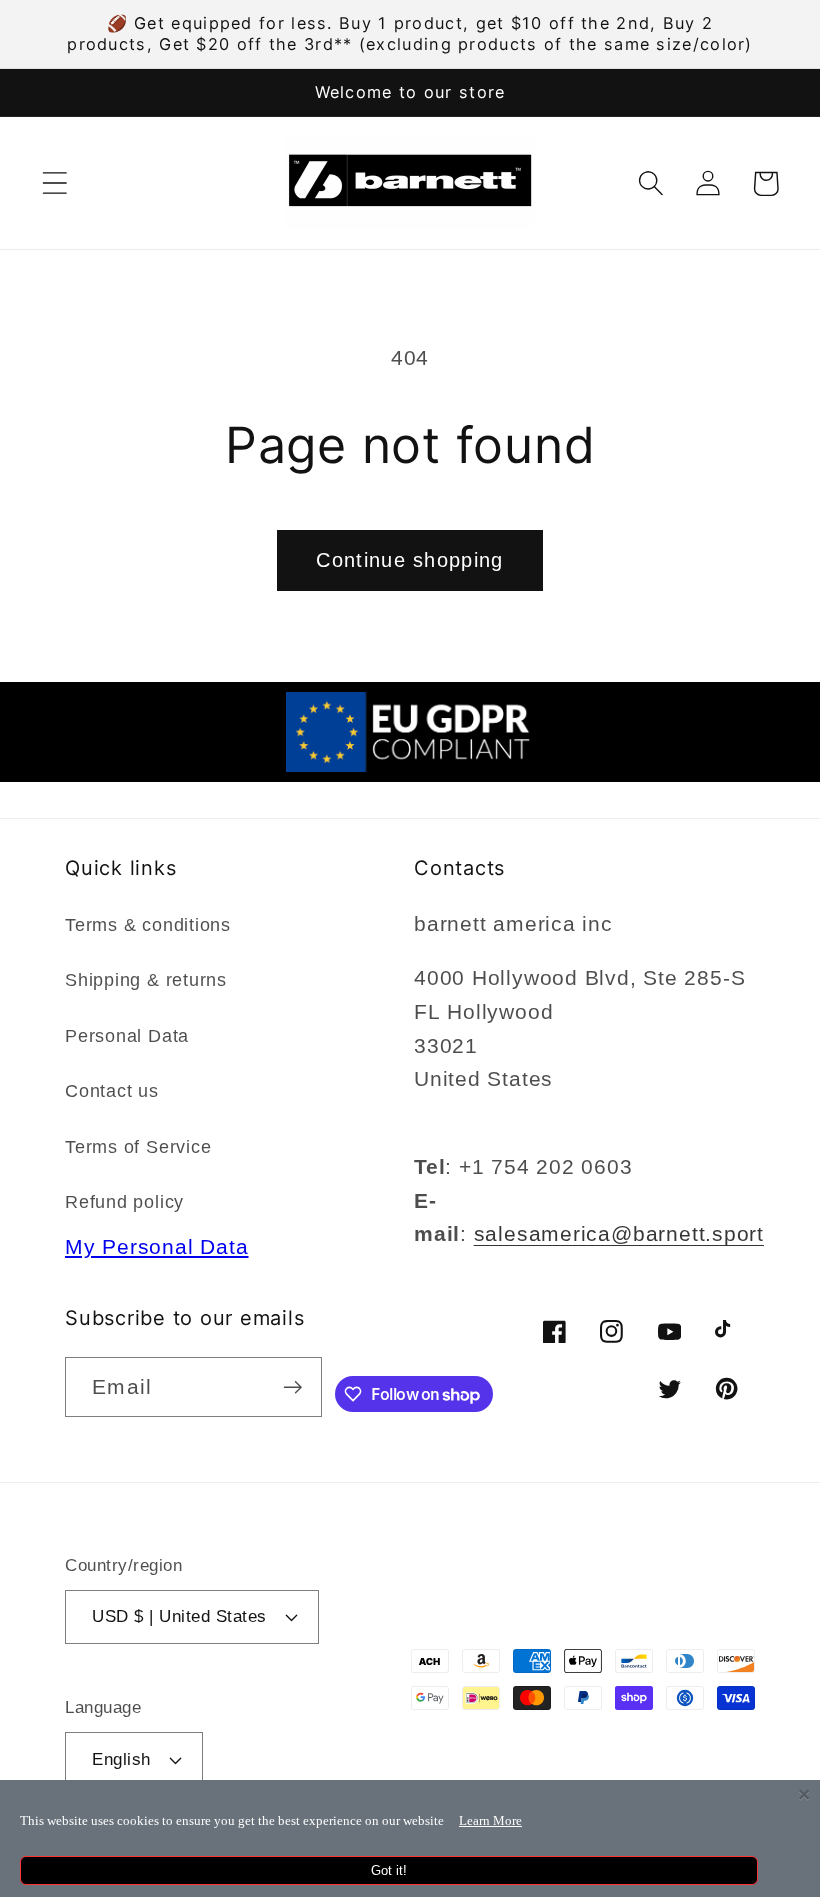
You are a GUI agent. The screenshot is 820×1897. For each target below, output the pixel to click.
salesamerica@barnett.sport (619, 1233)
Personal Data (127, 1036)
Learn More (490, 1820)
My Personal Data (156, 1246)
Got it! (389, 1870)
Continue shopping (409, 560)
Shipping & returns (146, 980)
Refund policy (124, 1202)
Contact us (112, 1091)
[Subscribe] (292, 1387)
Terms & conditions (148, 925)
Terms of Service (138, 1147)
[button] (54, 183)
